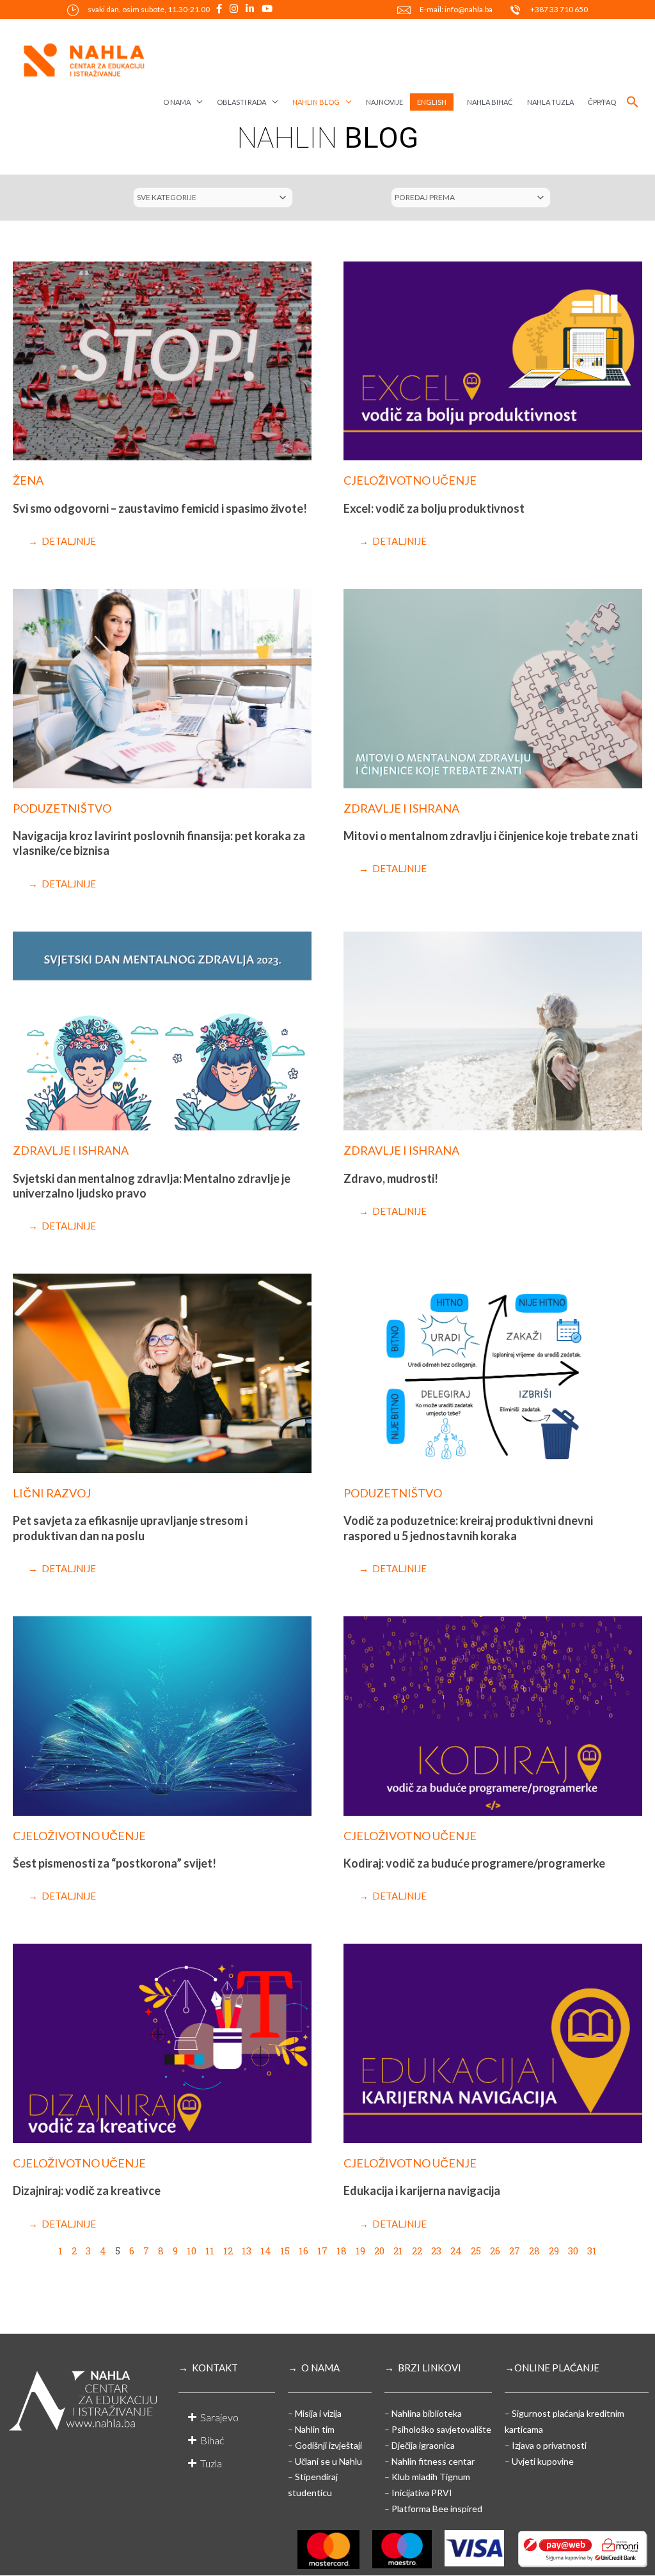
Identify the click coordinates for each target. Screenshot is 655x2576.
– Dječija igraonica (420, 2445)
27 (515, 2251)
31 (592, 2251)
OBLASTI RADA (241, 102)
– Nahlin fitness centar (430, 2461)
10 (192, 2251)
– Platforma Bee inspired (433, 2509)
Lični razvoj (52, 1493)
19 (360, 2251)
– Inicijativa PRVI (418, 2493)
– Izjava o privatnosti (546, 2445)
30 (573, 2251)
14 (266, 2251)
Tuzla (211, 2463)
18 (342, 2251)
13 (247, 2251)
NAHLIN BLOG (316, 102)
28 (534, 2251)
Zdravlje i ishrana (401, 808)
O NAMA (177, 102)
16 (304, 2251)
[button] (633, 102)
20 (379, 2251)
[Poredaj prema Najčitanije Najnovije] (471, 198)
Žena (28, 480)
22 (417, 2251)
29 (554, 2251)
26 (495, 2251)
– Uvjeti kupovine (539, 2461)
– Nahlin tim (311, 2429)
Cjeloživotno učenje (410, 480)
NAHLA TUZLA (550, 102)
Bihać (212, 2440)
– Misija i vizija (315, 2413)
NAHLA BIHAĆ (490, 102)
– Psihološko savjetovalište (438, 2429)
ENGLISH (432, 102)
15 (285, 2251)
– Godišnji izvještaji (325, 2445)
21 (398, 2251)
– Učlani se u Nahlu (325, 2461)
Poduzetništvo (62, 808)
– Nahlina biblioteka (423, 2413)
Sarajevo (219, 2417)
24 (456, 2251)
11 (210, 2251)
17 (322, 2251)
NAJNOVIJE (384, 102)
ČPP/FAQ (602, 102)
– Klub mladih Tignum (427, 2477)
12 (228, 2251)
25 (476, 2251)
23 (436, 2251)
